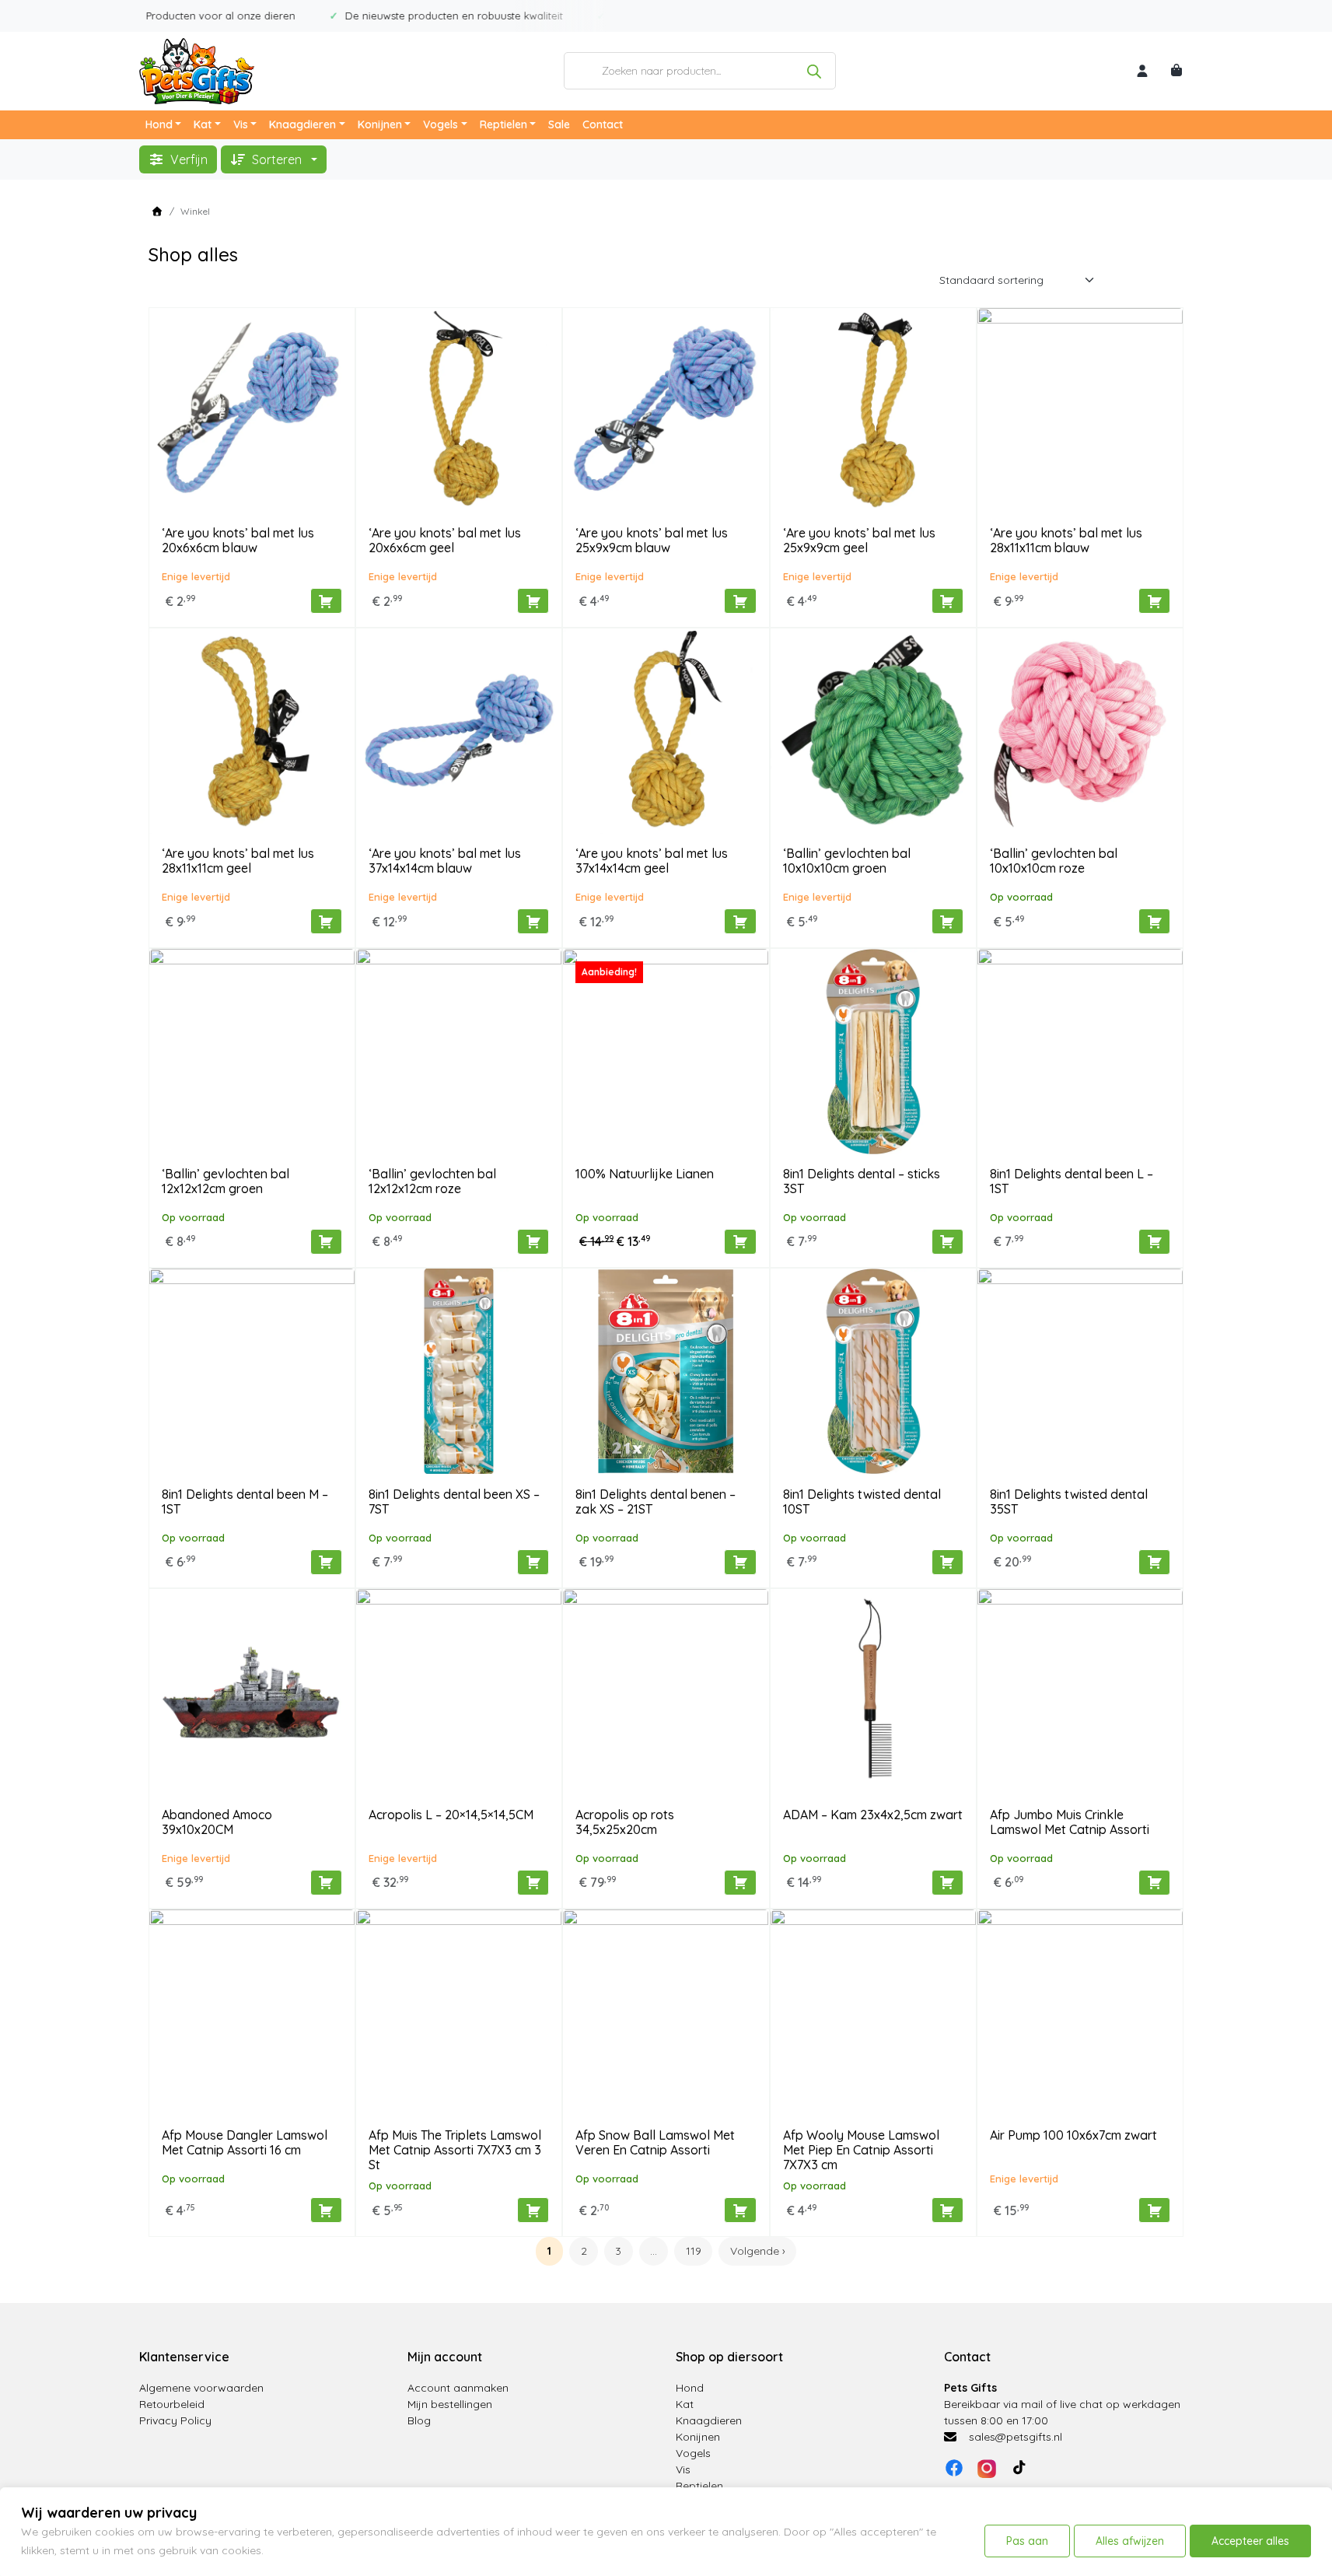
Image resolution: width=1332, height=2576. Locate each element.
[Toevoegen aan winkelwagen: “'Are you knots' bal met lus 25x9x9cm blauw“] (740, 601)
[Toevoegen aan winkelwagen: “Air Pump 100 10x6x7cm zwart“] (1154, 2210)
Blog (419, 2420)
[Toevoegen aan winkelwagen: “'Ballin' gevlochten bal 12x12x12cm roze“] (533, 1242)
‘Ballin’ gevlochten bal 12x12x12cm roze (432, 1181)
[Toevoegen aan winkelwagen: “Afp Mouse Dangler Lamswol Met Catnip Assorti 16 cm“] (326, 2210)
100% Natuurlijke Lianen (645, 1174)
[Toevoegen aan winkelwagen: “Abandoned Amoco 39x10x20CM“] (326, 1883)
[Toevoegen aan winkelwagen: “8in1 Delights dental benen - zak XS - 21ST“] (740, 1562)
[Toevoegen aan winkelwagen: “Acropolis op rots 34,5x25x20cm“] (740, 1883)
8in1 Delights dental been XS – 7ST (454, 1501)
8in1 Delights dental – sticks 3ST (862, 1181)
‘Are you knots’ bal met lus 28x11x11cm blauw (1066, 540)
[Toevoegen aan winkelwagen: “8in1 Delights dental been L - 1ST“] (1154, 1242)
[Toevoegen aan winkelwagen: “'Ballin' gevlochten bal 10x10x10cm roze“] (1154, 921)
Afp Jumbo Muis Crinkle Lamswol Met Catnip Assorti (1070, 1822)
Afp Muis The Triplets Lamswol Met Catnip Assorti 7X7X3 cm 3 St (455, 2150)
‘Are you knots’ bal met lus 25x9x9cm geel (859, 540)
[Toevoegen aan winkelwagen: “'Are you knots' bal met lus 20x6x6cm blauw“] (326, 601)
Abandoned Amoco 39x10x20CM (217, 1822)
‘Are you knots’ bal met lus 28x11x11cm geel (238, 861)
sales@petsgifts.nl (1016, 2437)
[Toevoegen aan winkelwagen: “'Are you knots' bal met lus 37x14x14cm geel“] (740, 921)
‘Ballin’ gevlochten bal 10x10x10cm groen (847, 861)
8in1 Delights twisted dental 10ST (862, 1501)
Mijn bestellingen (450, 2404)
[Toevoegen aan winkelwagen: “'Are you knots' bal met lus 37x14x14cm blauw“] (533, 921)
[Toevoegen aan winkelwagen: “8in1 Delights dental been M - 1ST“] (326, 1562)
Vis (241, 124)
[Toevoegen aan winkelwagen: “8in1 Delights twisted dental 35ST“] (1154, 1562)
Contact (603, 124)
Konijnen (380, 124)
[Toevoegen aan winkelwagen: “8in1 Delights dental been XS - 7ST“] (533, 1562)
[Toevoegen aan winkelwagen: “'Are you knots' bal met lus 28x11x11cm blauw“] (1154, 601)
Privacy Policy (175, 2420)
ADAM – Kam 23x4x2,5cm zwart (873, 1815)
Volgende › (758, 2251)
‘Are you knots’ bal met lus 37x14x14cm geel (652, 861)
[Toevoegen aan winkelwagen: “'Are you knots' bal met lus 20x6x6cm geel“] (533, 601)
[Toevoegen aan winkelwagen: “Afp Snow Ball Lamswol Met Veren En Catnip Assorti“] (740, 2210)
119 (694, 2251)
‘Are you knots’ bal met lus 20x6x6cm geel (445, 540)
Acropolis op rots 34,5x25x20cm (625, 1822)
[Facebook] (954, 2468)
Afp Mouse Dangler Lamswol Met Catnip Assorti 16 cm (245, 2142)
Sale (559, 124)
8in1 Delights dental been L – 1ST (1072, 1181)
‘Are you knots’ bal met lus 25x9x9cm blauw (652, 540)
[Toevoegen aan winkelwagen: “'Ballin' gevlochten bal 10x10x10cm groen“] (947, 921)
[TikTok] (1019, 2468)
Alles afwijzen (1130, 2541)
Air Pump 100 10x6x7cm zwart (1073, 2135)
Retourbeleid (172, 2404)
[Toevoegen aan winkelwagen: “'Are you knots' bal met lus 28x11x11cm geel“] (326, 921)
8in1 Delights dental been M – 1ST (245, 1501)
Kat (203, 124)
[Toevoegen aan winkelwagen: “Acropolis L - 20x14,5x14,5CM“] (533, 1883)
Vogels (441, 124)
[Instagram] (987, 2468)
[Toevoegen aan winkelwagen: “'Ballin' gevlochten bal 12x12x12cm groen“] (326, 1242)
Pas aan (1027, 2541)
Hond (159, 124)
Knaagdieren (302, 124)
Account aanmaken (458, 2388)
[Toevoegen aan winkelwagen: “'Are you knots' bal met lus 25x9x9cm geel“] (947, 601)
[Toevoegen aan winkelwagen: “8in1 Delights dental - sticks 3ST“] (947, 1242)
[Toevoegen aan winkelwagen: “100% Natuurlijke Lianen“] (740, 1242)
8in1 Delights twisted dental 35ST (1069, 1501)
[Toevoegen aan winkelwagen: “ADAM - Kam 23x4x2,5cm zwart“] (947, 1883)
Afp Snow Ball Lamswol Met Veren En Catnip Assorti (655, 2142)
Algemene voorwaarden (201, 2388)
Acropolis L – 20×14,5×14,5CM (451, 1815)
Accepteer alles (1250, 2541)
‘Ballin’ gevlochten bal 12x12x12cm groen (225, 1181)
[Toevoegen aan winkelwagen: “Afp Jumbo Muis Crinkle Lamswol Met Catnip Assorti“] (1154, 1883)
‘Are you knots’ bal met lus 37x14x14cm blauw (445, 861)
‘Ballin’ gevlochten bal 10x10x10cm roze (1054, 861)
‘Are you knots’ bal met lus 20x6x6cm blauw (238, 540)
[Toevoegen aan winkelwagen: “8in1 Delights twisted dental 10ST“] (947, 1562)
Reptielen (503, 124)
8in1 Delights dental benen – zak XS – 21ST (656, 1501)
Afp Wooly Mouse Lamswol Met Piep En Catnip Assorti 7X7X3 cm (861, 2150)
